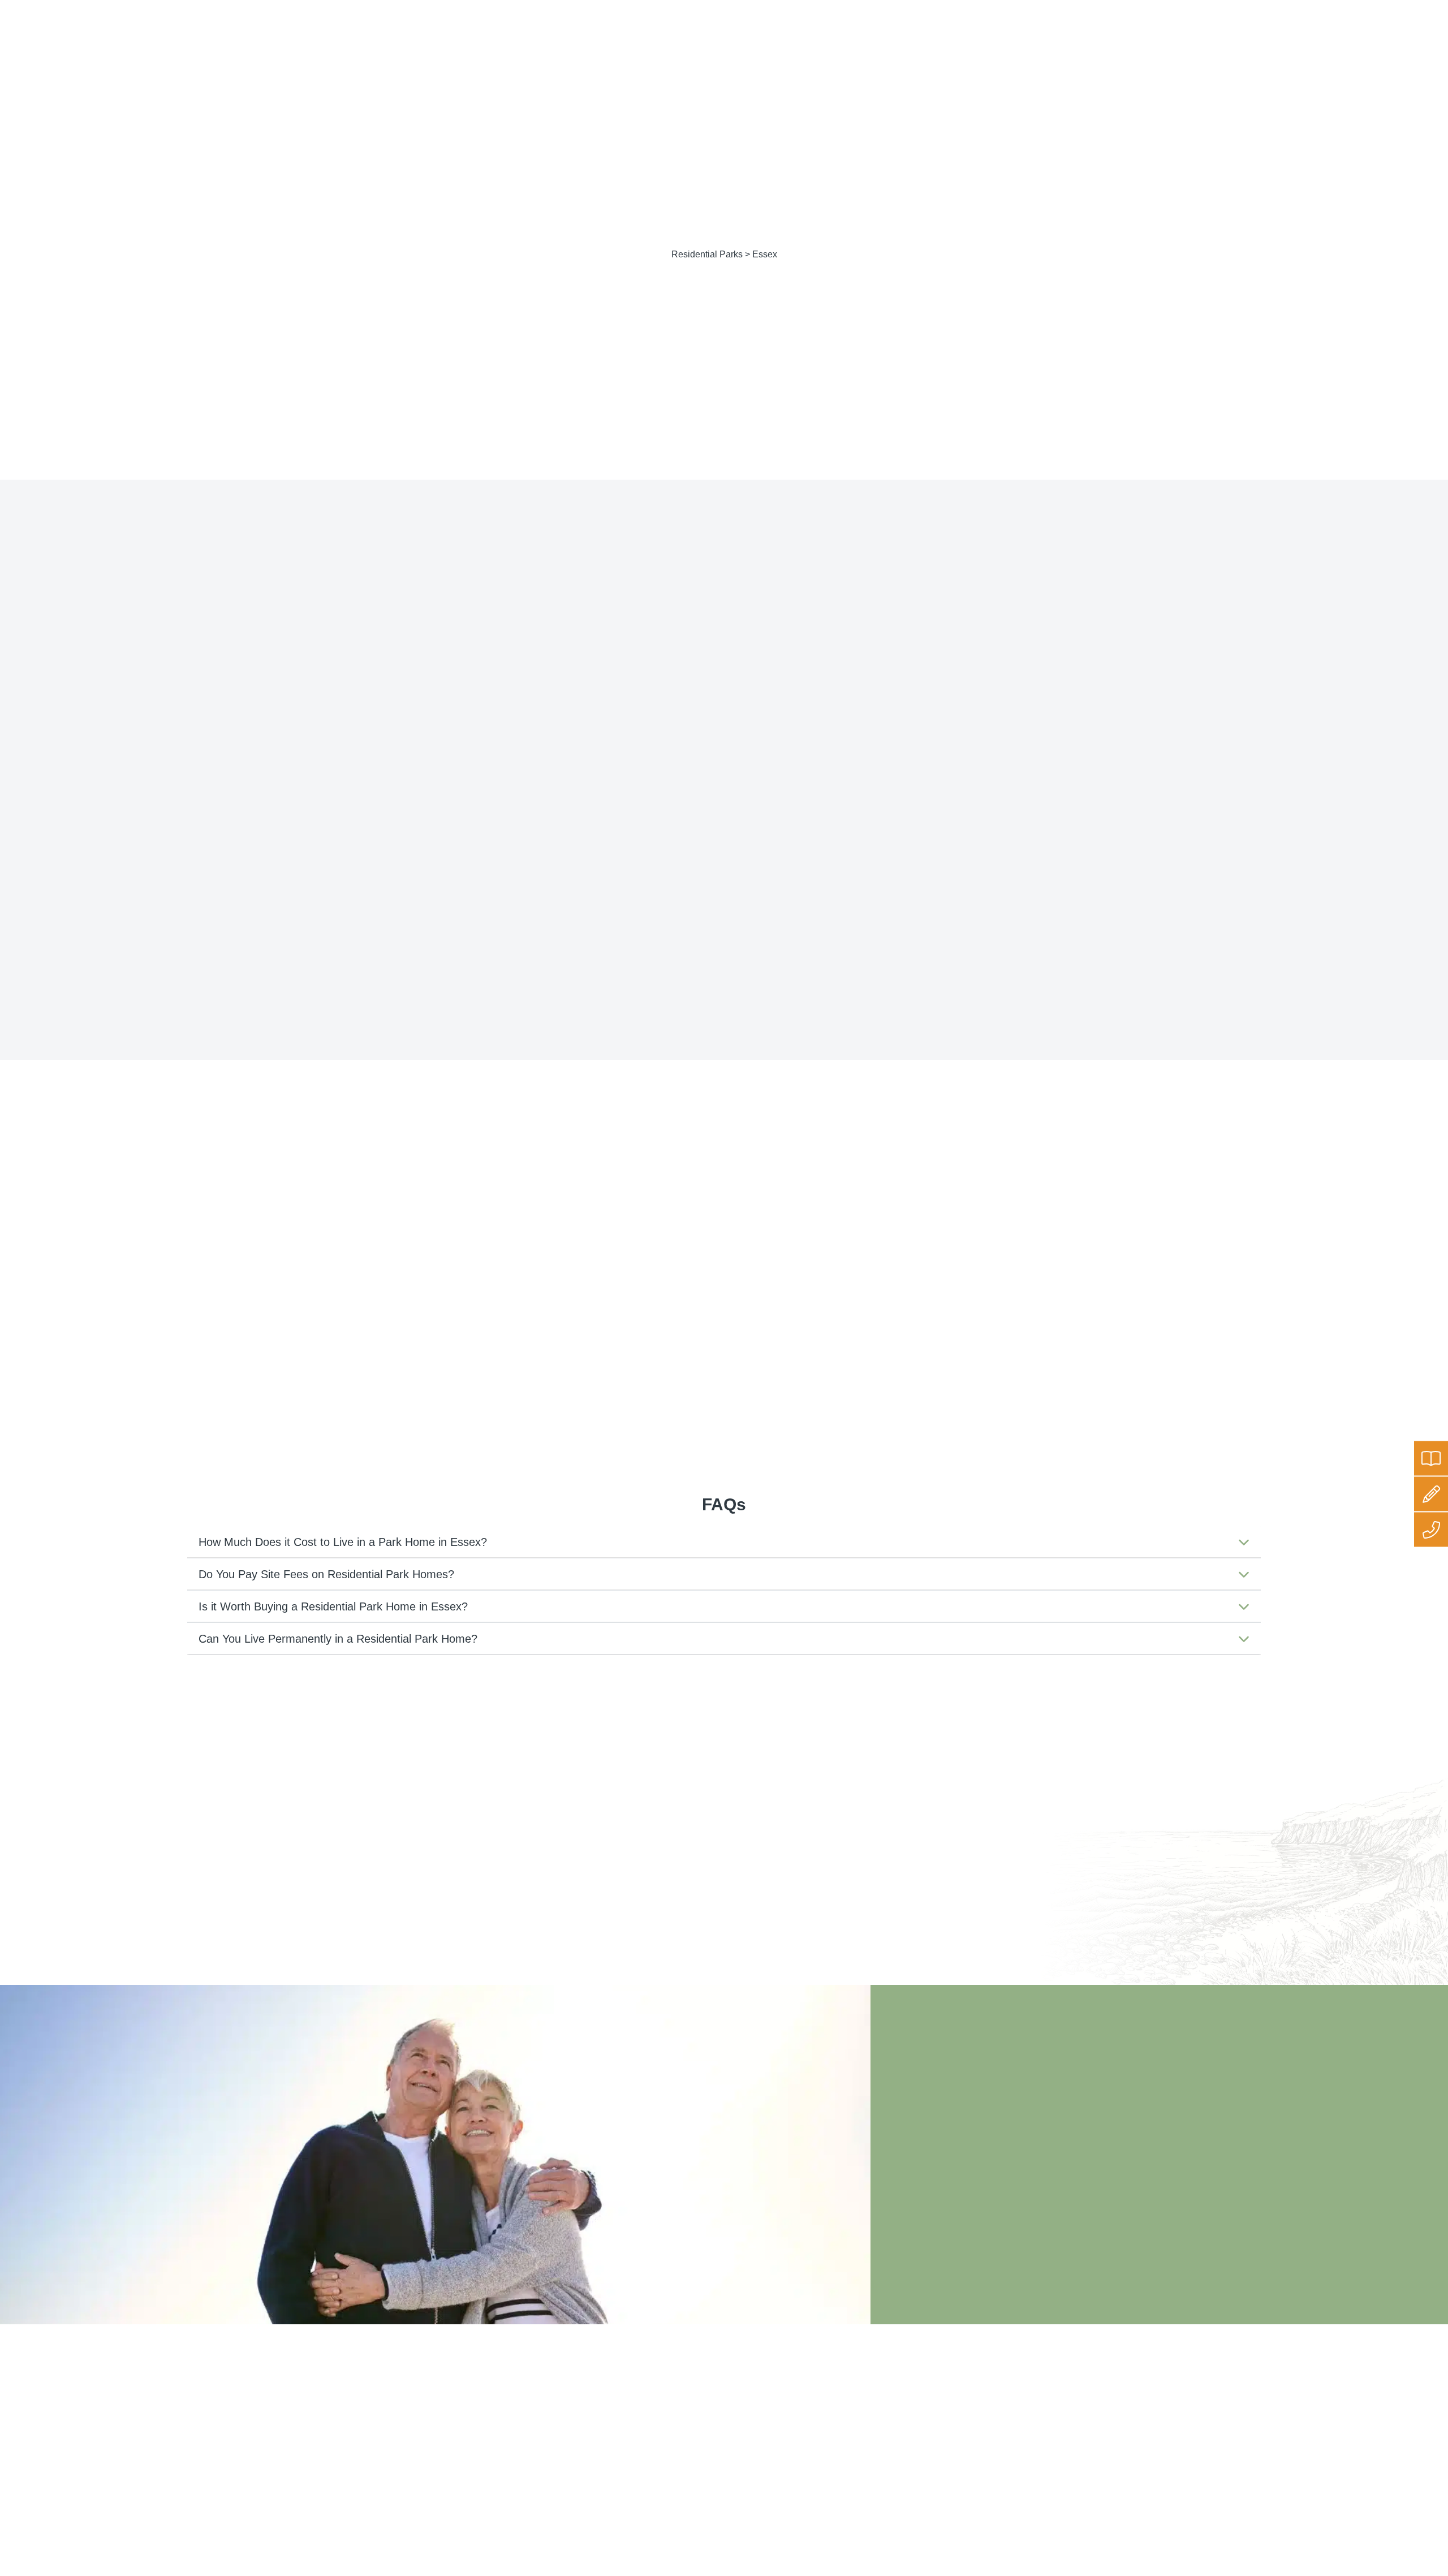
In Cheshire (816, 1252)
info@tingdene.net (1319, 10)
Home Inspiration (522, 39)
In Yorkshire (817, 1346)
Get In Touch (677, 39)
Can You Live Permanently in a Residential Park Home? (338, 1639)
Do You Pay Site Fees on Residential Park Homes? (326, 1574)
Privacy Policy (650, 2398)
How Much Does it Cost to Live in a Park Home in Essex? (343, 1542)
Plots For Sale (240, 39)
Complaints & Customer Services (684, 2443)
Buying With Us (426, 39)
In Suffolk (811, 1323)
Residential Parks (707, 254)
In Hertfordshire (964, 1276)
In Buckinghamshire (837, 1229)
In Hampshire (820, 1276)
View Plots (782, 666)
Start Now (1203, 2480)
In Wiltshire (953, 1323)
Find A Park (159, 39)
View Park (686, 666)
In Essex (946, 1252)
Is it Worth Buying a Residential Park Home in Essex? (333, 1606)
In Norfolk (949, 1299)
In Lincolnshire (824, 1299)
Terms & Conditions (660, 2428)
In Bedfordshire (826, 1205)
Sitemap (640, 2458)
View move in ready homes (927, 666)
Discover (604, 39)
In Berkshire (955, 1205)
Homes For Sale (332, 39)
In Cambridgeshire (970, 1229)
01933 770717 (1408, 10)
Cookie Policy (649, 2413)
